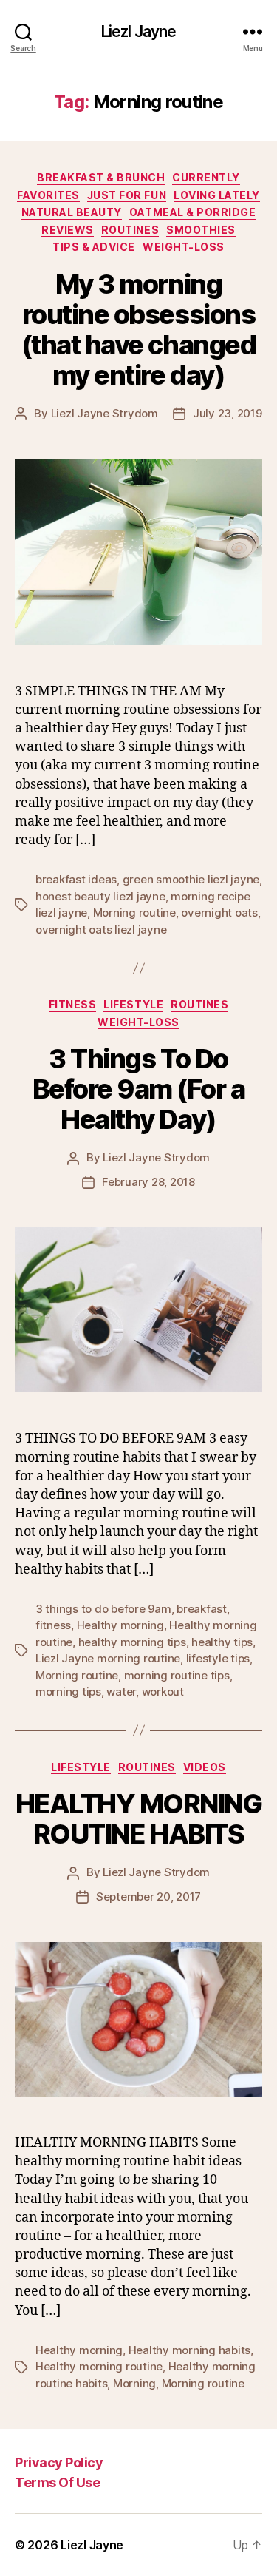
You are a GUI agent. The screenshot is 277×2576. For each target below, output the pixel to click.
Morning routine (134, 913)
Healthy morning (120, 1625)
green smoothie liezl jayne (191, 879)
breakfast (202, 1609)
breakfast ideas (76, 879)
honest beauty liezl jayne (100, 896)
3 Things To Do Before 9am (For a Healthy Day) (139, 1089)
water (121, 1692)
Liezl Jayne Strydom (105, 413)
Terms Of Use (57, 2482)
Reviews (68, 230)
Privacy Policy (59, 2462)
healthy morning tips (132, 1642)
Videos (205, 1767)
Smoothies (201, 230)
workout (163, 1692)
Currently (206, 177)
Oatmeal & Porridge (192, 212)
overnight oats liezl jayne (101, 930)
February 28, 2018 (148, 1182)
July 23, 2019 (228, 413)
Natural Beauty (72, 212)
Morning (134, 2383)
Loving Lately (217, 195)
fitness (53, 1625)
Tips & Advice (94, 247)
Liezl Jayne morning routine (108, 1658)
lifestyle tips (218, 1658)
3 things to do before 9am (103, 1609)
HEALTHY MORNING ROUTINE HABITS (139, 1819)
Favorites (48, 195)
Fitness (73, 1004)
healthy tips (222, 1642)
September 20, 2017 (148, 1896)
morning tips (68, 1692)
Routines (130, 230)
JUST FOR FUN (127, 195)
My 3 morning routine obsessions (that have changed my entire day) (138, 330)
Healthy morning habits (189, 2350)
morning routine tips (177, 1675)
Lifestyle (133, 1004)
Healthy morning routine (99, 2366)
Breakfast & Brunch (101, 177)
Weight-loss (184, 247)
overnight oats (219, 913)
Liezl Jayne (138, 31)
